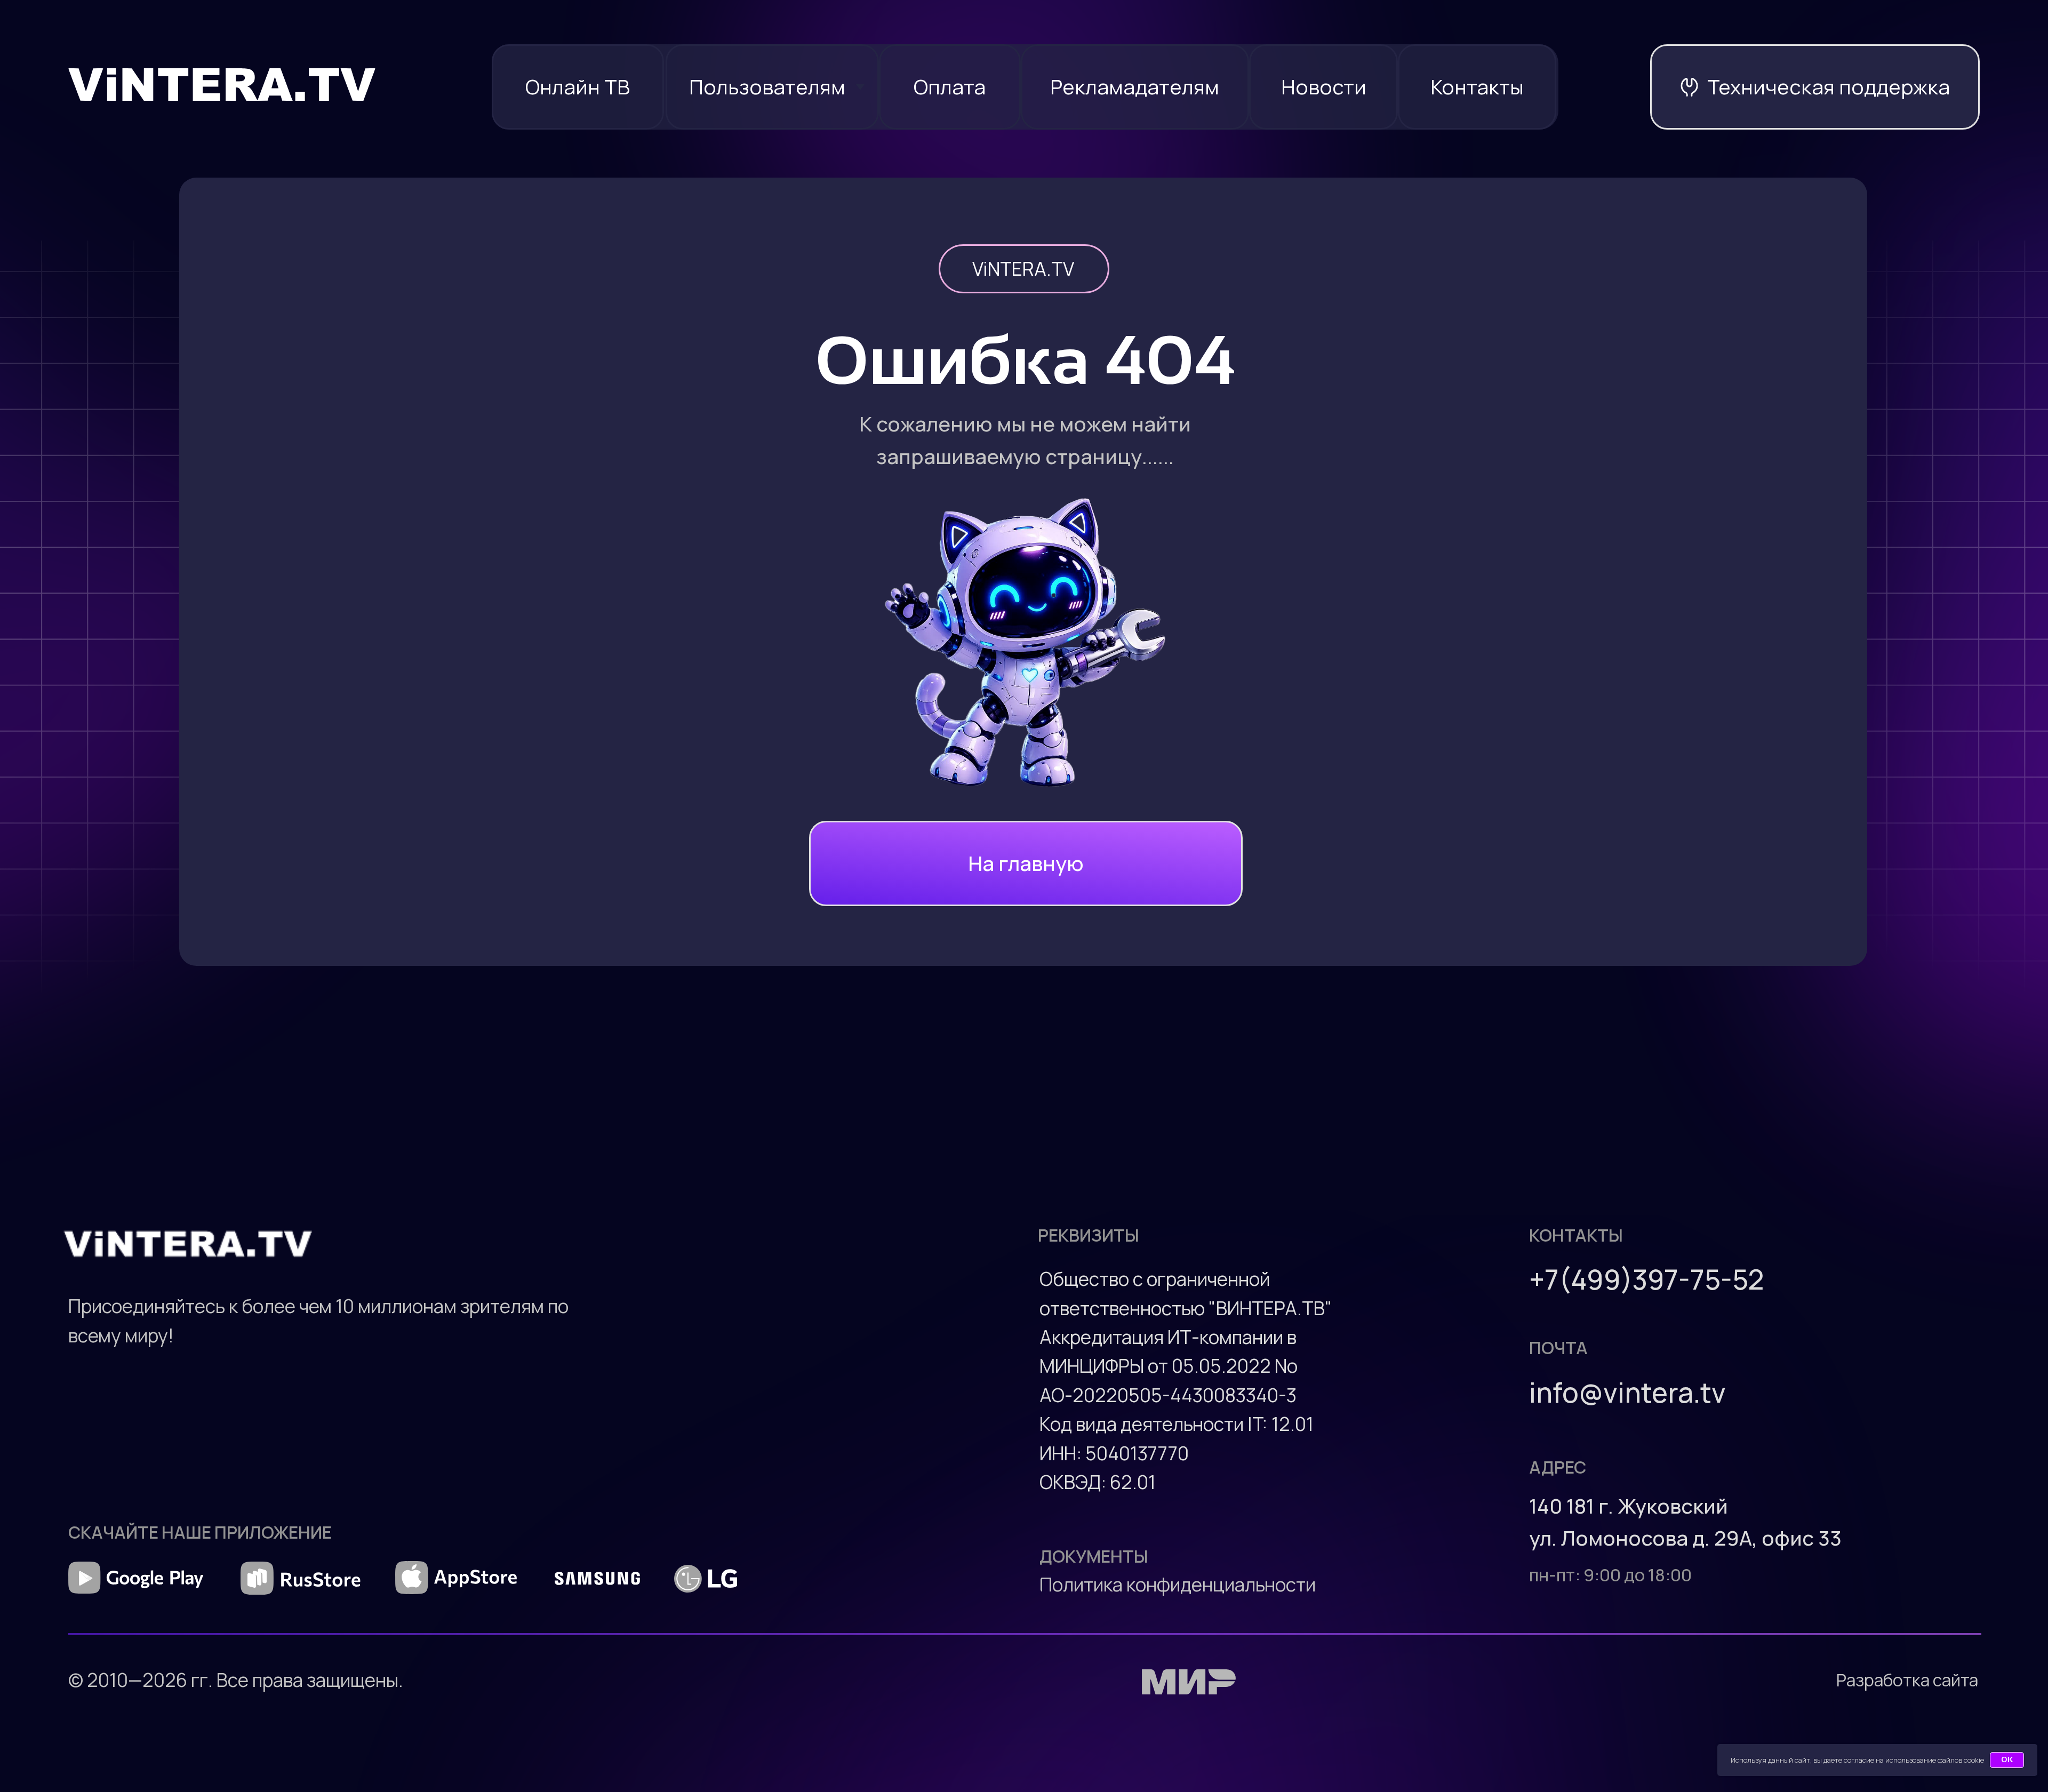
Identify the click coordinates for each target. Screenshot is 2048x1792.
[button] (1815, 87)
